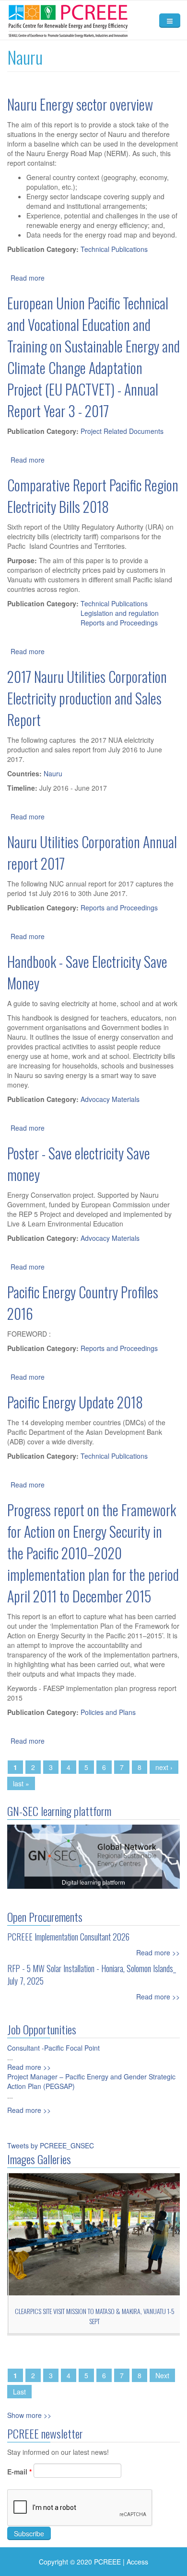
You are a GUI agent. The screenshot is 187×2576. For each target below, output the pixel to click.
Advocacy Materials (110, 1099)
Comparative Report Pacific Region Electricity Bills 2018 (93, 496)
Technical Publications (114, 249)
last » (21, 1783)
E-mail (19, 2472)
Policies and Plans (108, 1712)
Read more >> (158, 1952)
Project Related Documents (122, 431)
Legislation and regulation (120, 613)
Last (19, 2392)
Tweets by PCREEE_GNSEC (51, 2145)
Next (162, 2375)
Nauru (53, 773)
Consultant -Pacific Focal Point (53, 2048)
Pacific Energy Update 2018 (75, 1402)
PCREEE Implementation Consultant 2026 (68, 1937)
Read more (28, 278)
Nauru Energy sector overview (80, 104)
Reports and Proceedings (119, 623)
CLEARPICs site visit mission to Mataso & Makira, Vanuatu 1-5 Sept (94, 2316)
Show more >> (29, 2415)
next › (164, 1767)
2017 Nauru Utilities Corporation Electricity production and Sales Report (87, 698)
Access (137, 2562)
